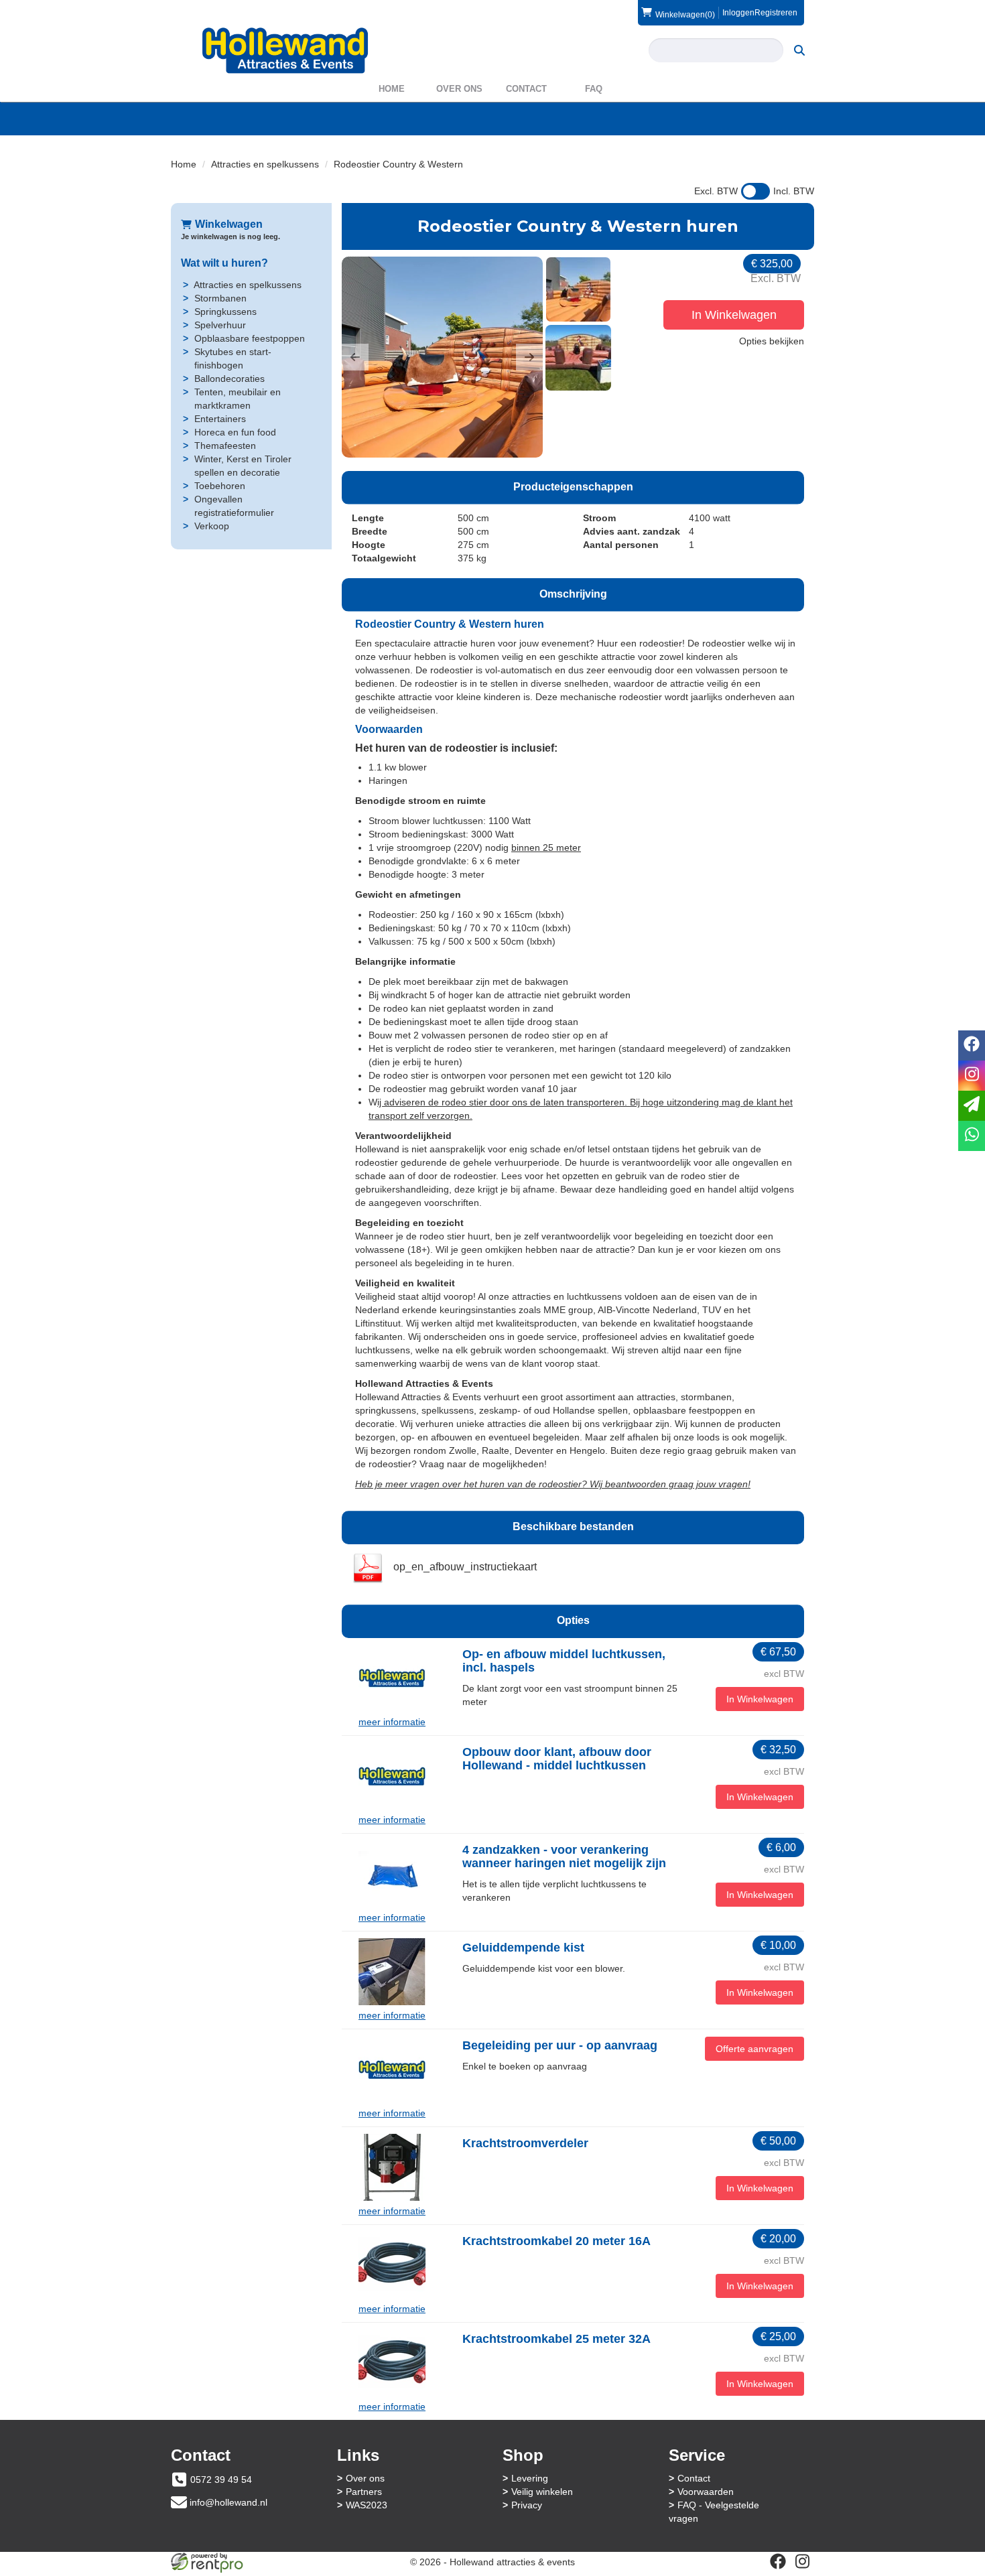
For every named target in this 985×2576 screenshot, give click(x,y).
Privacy (527, 2505)
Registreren (776, 13)
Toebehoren (220, 486)
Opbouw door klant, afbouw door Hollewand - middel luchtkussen (557, 1759)
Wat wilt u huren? (224, 263)
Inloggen (738, 13)
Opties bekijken (772, 341)
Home (392, 89)
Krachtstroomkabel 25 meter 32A (556, 2339)
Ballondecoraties (229, 379)
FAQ (594, 89)
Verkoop (212, 526)
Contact (526, 89)
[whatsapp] (972, 1136)
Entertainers (220, 419)
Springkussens (225, 312)
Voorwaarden (706, 2492)
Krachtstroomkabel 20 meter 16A (556, 2241)
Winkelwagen (229, 224)
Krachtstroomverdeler (525, 2143)
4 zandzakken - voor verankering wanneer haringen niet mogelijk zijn (564, 1856)
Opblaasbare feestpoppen (250, 338)
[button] (355, 357)
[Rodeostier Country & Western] (442, 357)
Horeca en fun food (235, 432)
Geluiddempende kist (523, 1948)
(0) (685, 14)
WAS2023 (367, 2505)
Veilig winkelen (542, 2492)
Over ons (459, 89)
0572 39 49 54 (221, 2480)
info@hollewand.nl (228, 2502)
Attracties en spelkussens (265, 164)
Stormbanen (220, 298)
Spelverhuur (220, 325)
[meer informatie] (392, 1678)
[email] (972, 1106)
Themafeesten (225, 446)
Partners (364, 2492)
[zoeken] (799, 50)
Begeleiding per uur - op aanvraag (560, 2045)
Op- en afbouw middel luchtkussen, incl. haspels (564, 1661)
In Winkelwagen (734, 315)
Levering (530, 2478)
